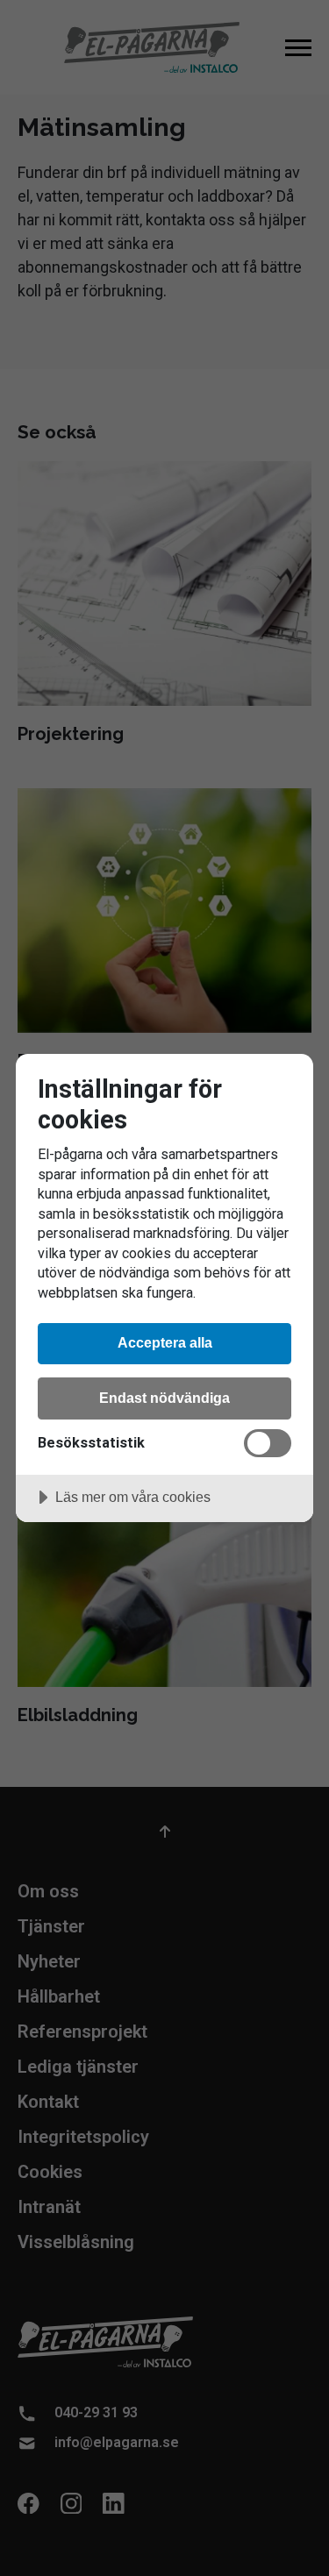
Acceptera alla (165, 1342)
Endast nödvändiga (164, 1398)
